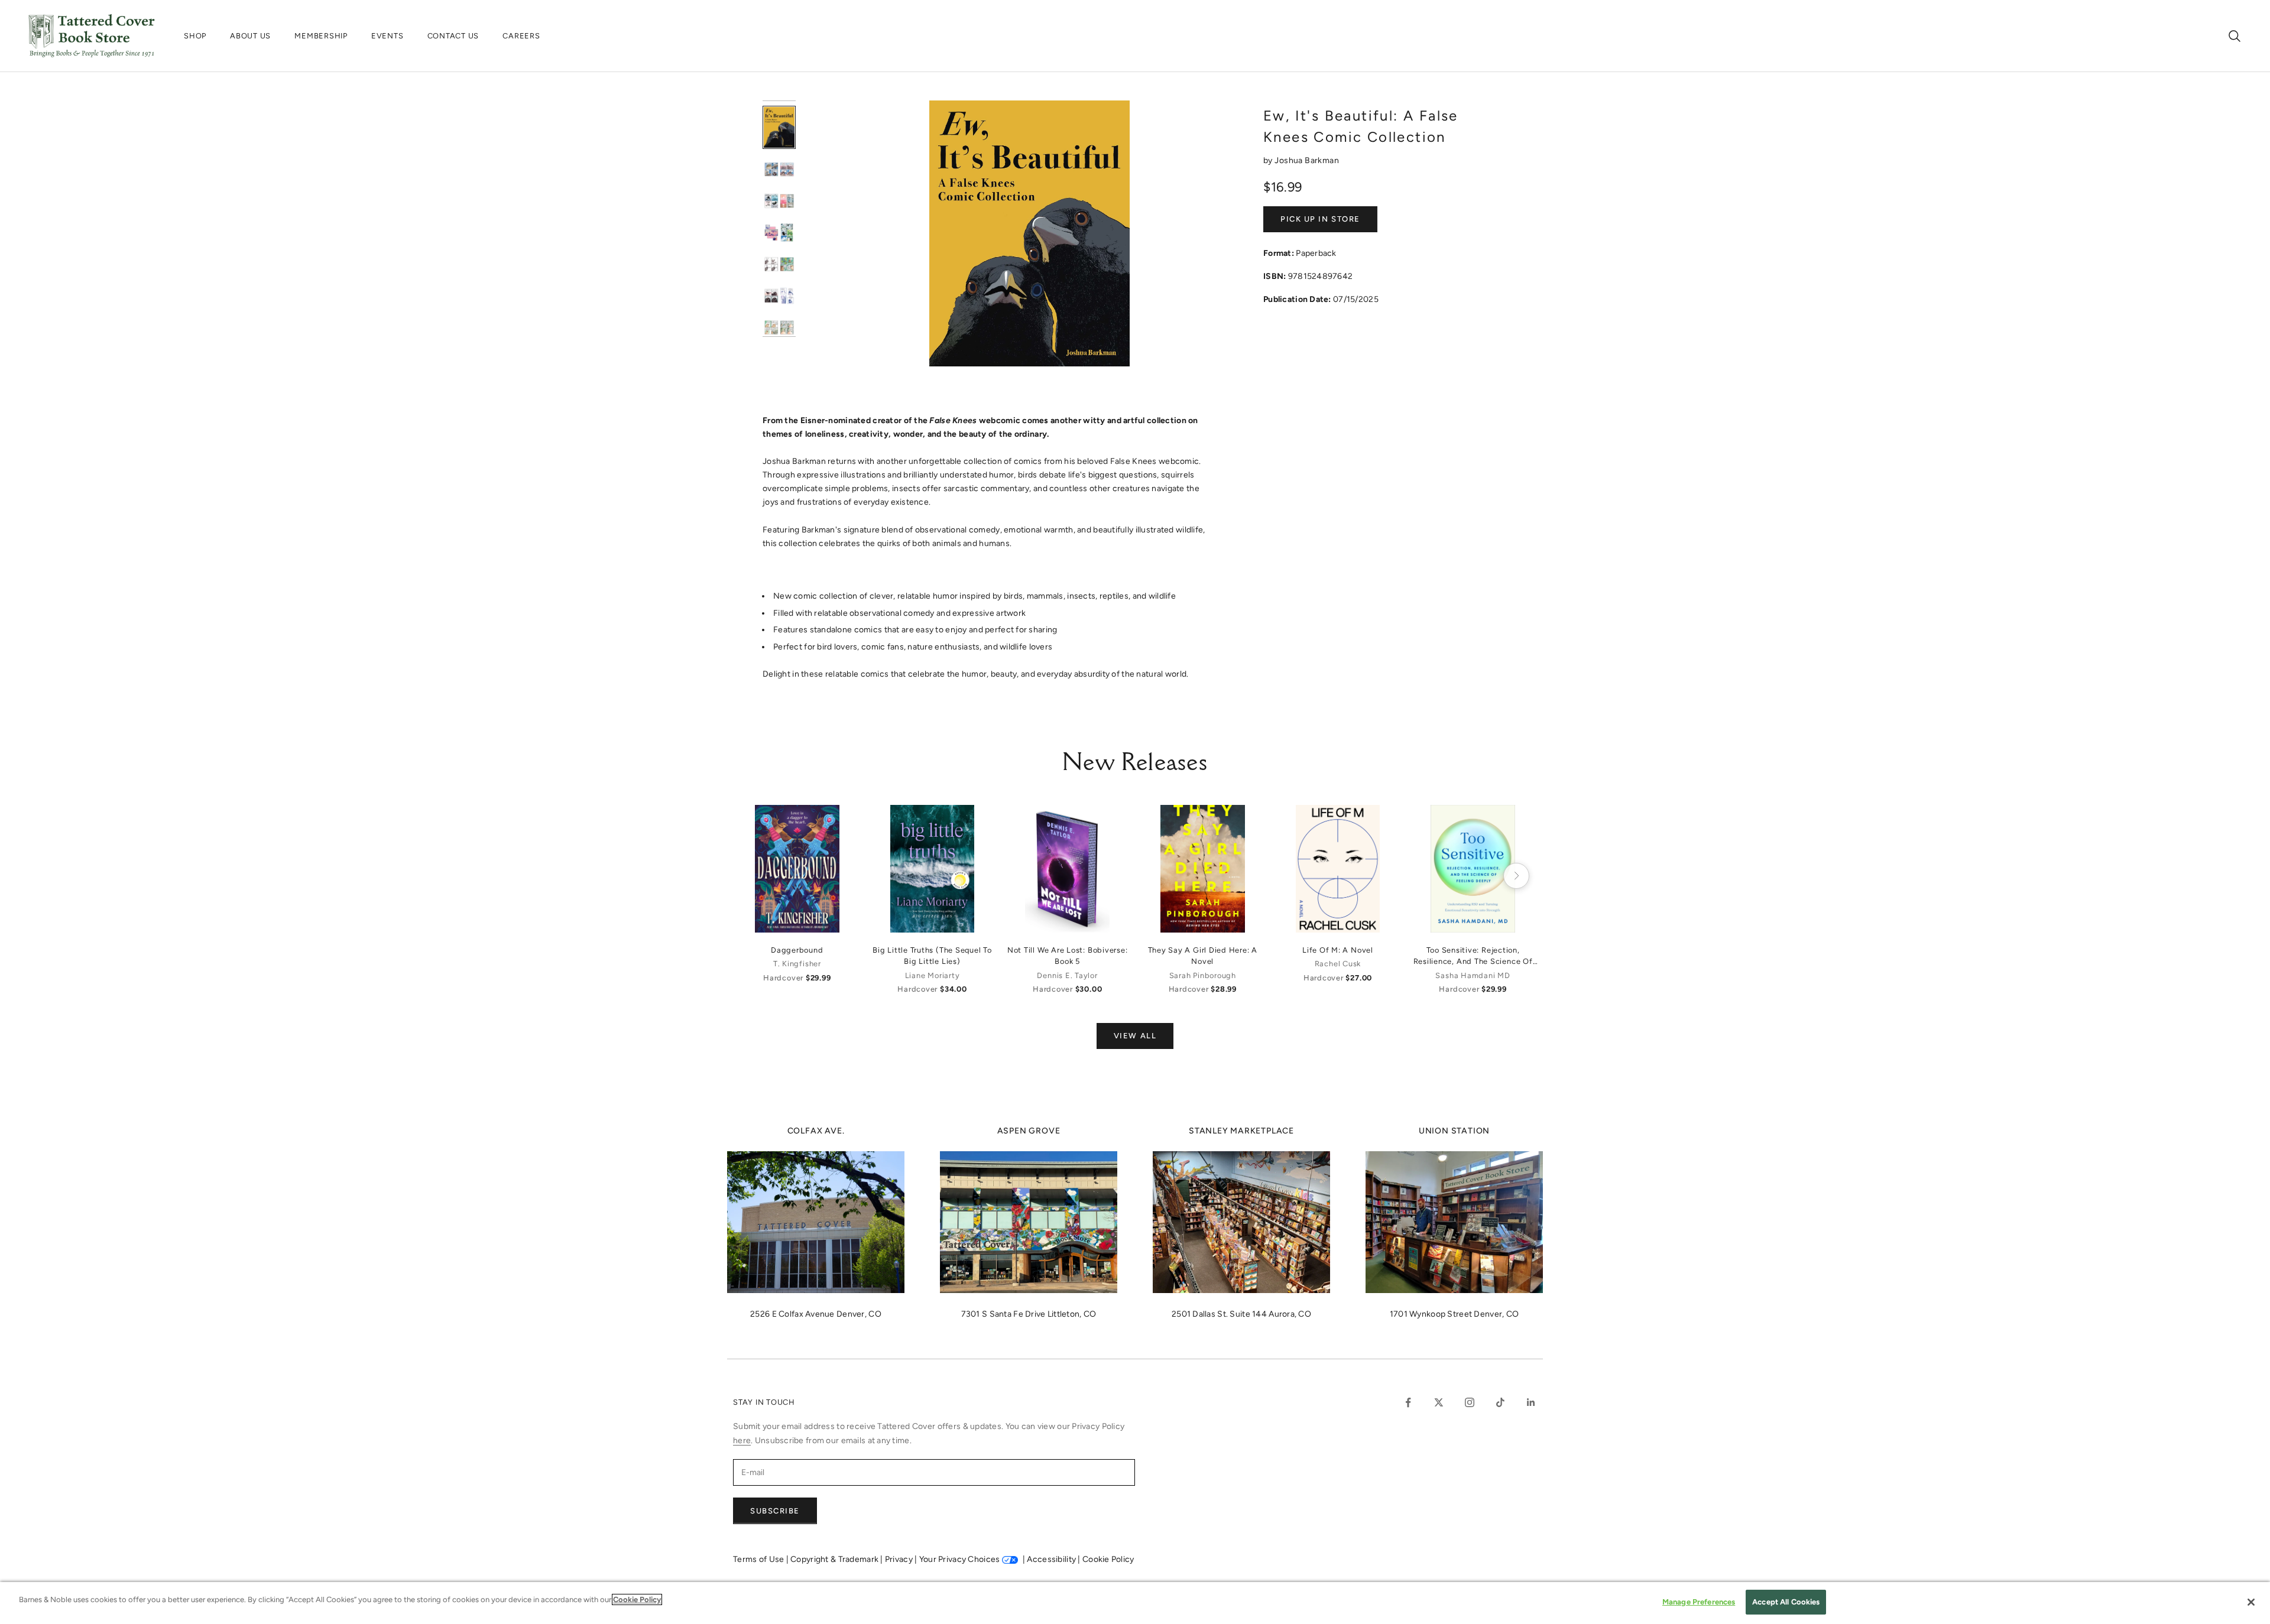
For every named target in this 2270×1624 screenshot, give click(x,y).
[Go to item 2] (779, 169)
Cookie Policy (1108, 1559)
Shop (195, 36)
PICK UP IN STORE (1320, 219)
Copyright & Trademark (835, 1559)
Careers (521, 36)
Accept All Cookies (1786, 1602)
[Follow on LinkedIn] (1531, 1402)
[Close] (2251, 1602)
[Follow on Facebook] (1408, 1402)
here (742, 1441)
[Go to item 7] (779, 327)
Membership (321, 36)
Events (387, 36)
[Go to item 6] (779, 296)
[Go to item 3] (779, 201)
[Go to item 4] (779, 233)
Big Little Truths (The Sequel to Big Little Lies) (932, 956)
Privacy (900, 1559)
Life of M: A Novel (1338, 950)
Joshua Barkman (1307, 160)
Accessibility (1052, 1559)
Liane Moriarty (933, 975)
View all (1135, 1036)
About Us (250, 36)
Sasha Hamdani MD (1473, 975)
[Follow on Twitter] (1439, 1402)
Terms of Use (760, 1559)
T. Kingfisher (797, 964)
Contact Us (453, 36)
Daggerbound (797, 950)
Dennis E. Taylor (1067, 975)
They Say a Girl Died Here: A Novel (1203, 956)
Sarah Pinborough (1203, 975)
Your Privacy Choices (960, 1559)
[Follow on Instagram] (1470, 1402)
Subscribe (775, 1511)
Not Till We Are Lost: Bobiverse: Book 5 (1068, 956)
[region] (1135, 1603)
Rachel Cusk (1338, 964)
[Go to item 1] (779, 127)
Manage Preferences (1699, 1602)
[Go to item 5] (779, 264)
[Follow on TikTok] (1500, 1402)
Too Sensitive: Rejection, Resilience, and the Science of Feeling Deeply (1473, 956)
